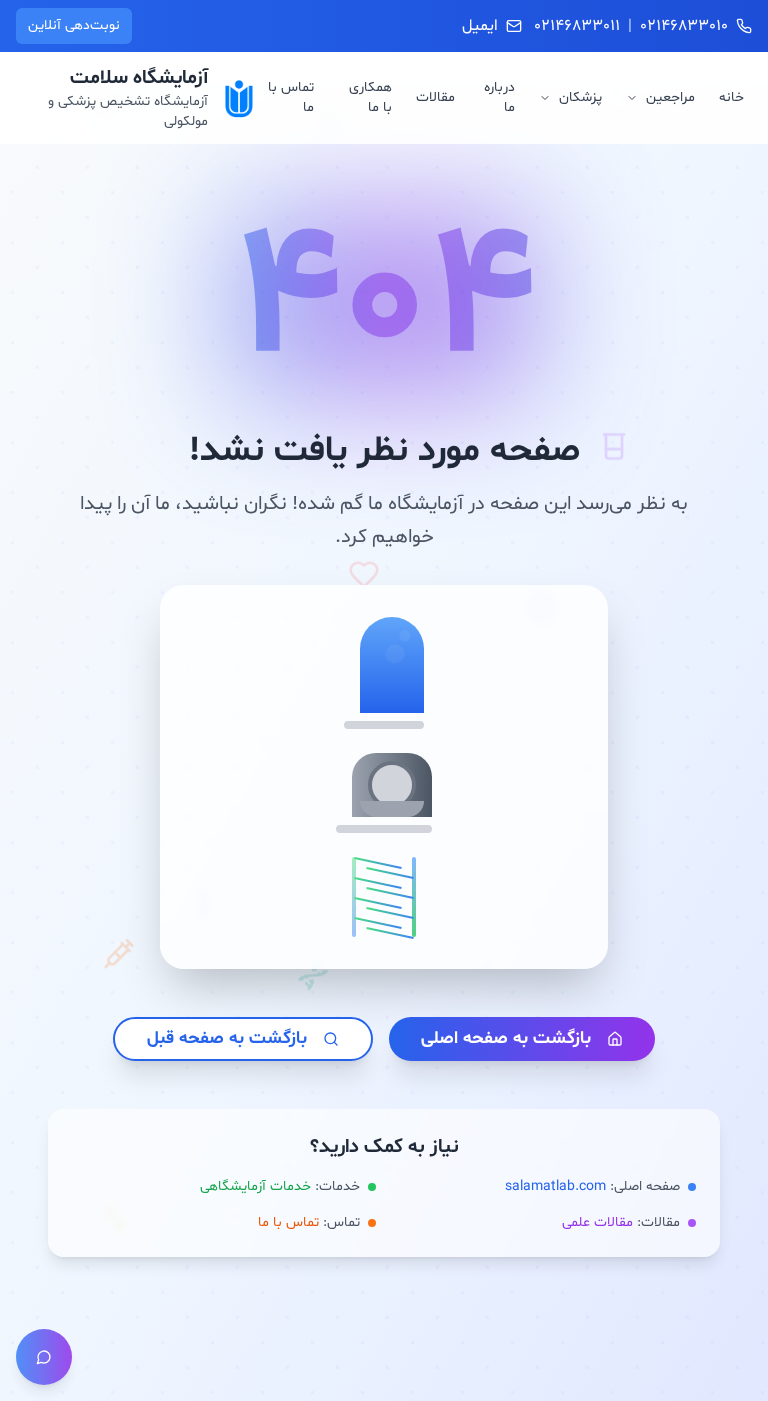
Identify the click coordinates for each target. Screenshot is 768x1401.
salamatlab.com (555, 1186)
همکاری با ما (370, 97)
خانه (731, 97)
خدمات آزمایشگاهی (255, 1186)
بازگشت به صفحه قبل (227, 1038)
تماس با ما (291, 97)
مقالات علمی (597, 1222)
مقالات (435, 97)
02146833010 (684, 26)
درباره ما (499, 97)
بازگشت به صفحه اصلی (506, 1038)
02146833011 (577, 26)
